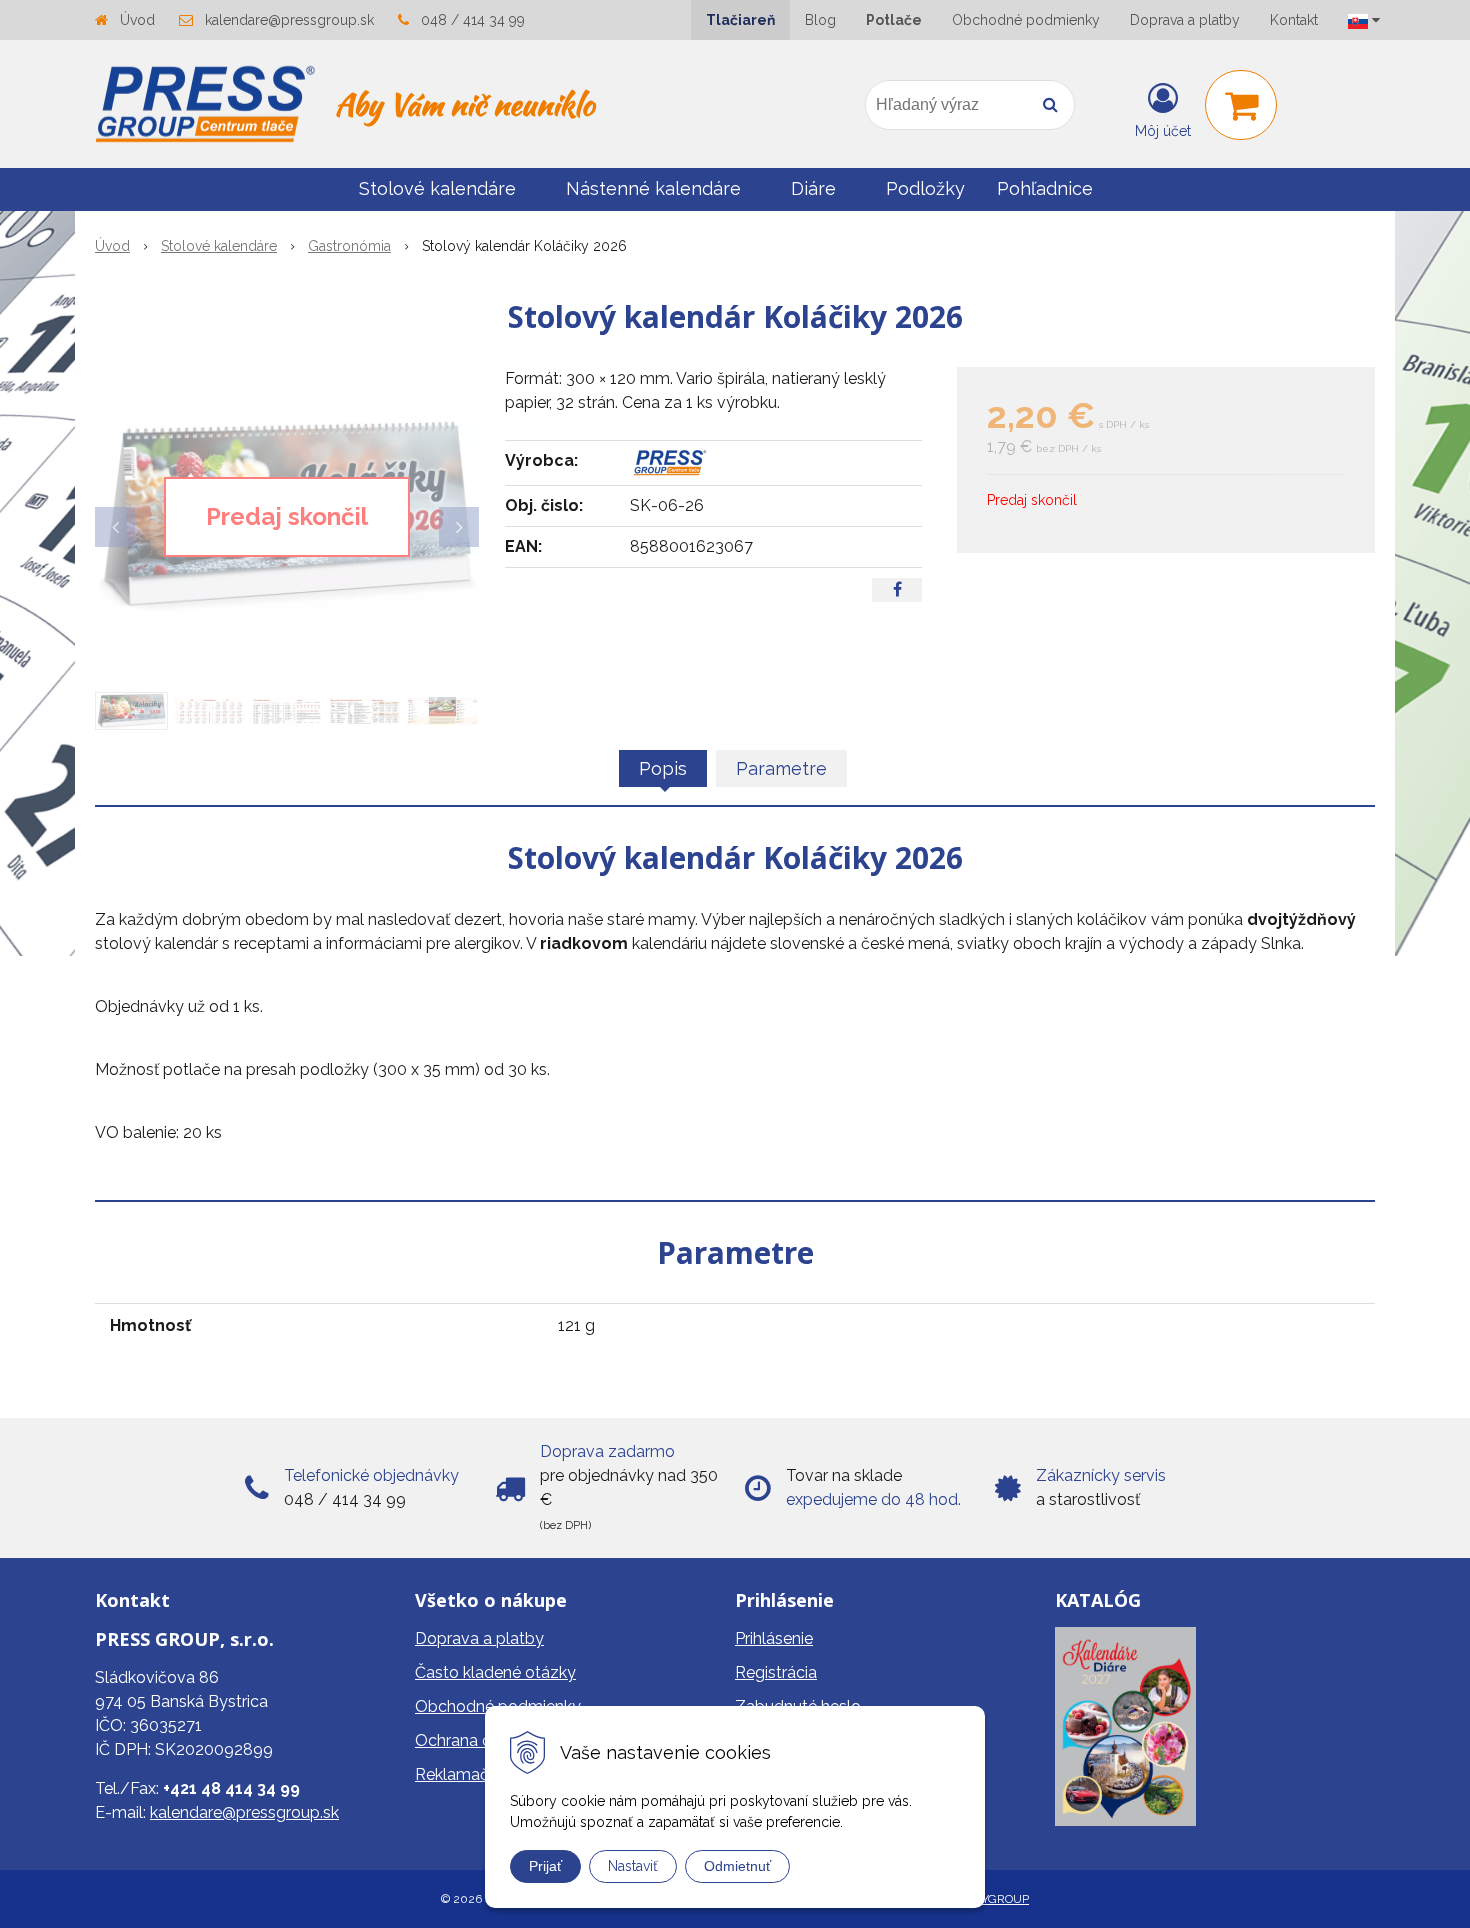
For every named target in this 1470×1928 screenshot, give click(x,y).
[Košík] (1241, 105)
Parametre (781, 768)
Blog (820, 20)
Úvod (137, 20)
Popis (663, 768)
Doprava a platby (1185, 20)
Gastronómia (349, 246)
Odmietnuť (737, 1866)
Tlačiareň (740, 20)
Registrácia (776, 1672)
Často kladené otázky (495, 1672)
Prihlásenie (774, 1638)
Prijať (545, 1866)
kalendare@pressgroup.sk (289, 20)
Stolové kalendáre (219, 246)
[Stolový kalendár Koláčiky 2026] (287, 517)
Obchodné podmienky (1026, 20)
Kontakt (1294, 20)
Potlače (894, 20)
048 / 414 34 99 (473, 20)
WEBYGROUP (991, 1899)
